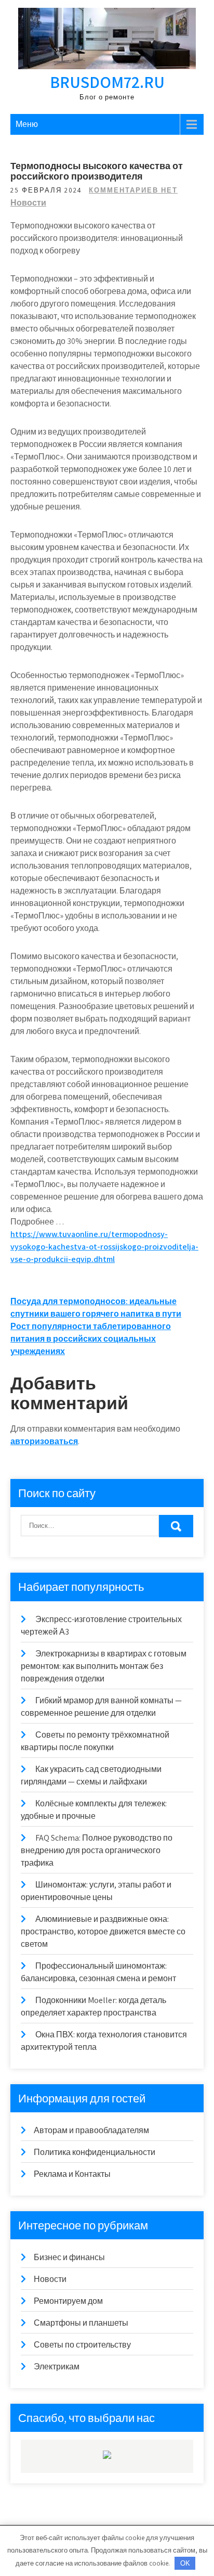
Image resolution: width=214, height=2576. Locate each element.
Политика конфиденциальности (95, 2152)
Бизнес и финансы (69, 2257)
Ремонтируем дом (68, 2301)
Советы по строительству (82, 2345)
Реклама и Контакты (72, 2174)
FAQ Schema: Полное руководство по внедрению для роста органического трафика (97, 1850)
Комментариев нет (133, 190)
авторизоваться (44, 1441)
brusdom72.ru (107, 82)
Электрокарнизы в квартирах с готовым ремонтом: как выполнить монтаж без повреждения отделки (104, 1666)
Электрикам (57, 2367)
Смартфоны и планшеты (81, 2323)
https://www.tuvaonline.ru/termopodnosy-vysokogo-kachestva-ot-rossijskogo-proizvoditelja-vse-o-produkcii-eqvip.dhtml (104, 1247)
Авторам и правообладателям (91, 2130)
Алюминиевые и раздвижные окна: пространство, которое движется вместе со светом (103, 1931)
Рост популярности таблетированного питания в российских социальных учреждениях (91, 1339)
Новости (28, 203)
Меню (27, 124)
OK (185, 2563)
